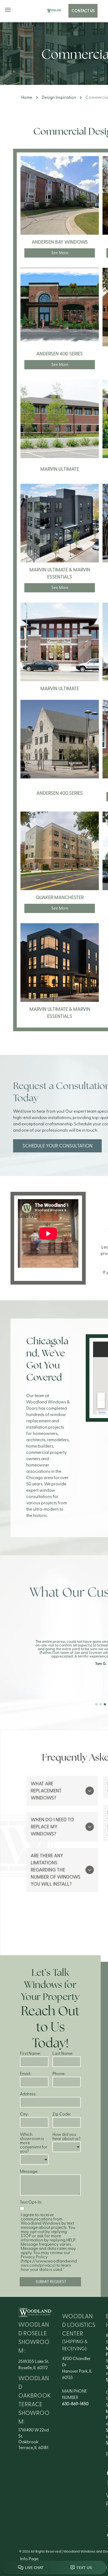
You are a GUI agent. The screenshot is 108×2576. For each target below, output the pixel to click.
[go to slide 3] (105, 1704)
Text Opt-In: (31, 2202)
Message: (29, 2172)
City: (24, 2114)
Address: (28, 2094)
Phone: (59, 2074)
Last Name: (63, 2054)
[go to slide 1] (96, 1704)
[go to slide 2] (101, 1704)
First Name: (30, 2054)
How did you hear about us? (66, 2137)
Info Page (29, 2559)
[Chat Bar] (54, 2568)
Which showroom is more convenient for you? (34, 2143)
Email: (25, 2074)
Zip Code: (62, 2114)
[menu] (8, 10)
